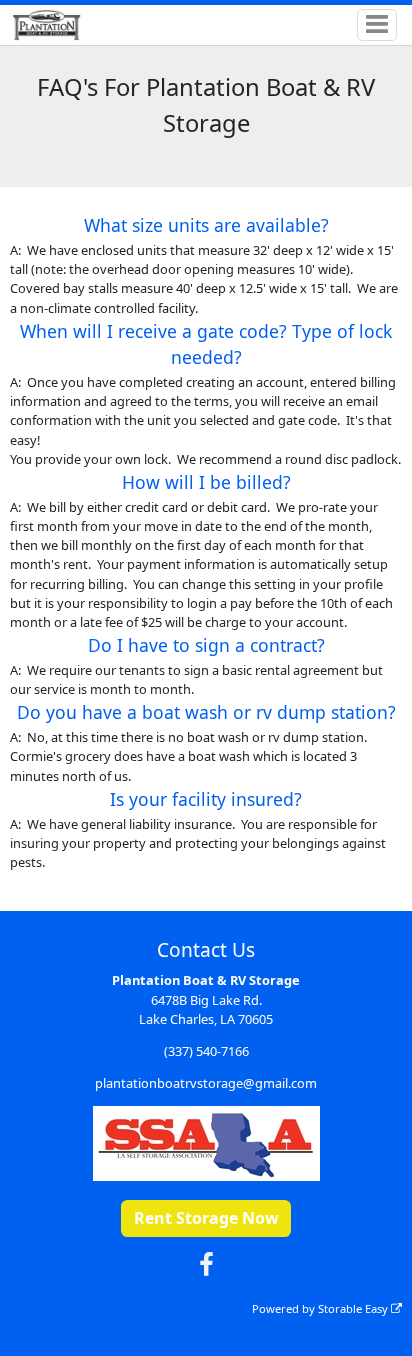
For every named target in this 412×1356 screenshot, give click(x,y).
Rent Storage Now (206, 1218)
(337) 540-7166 (206, 1051)
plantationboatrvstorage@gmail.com (206, 1083)
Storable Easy (354, 1308)
